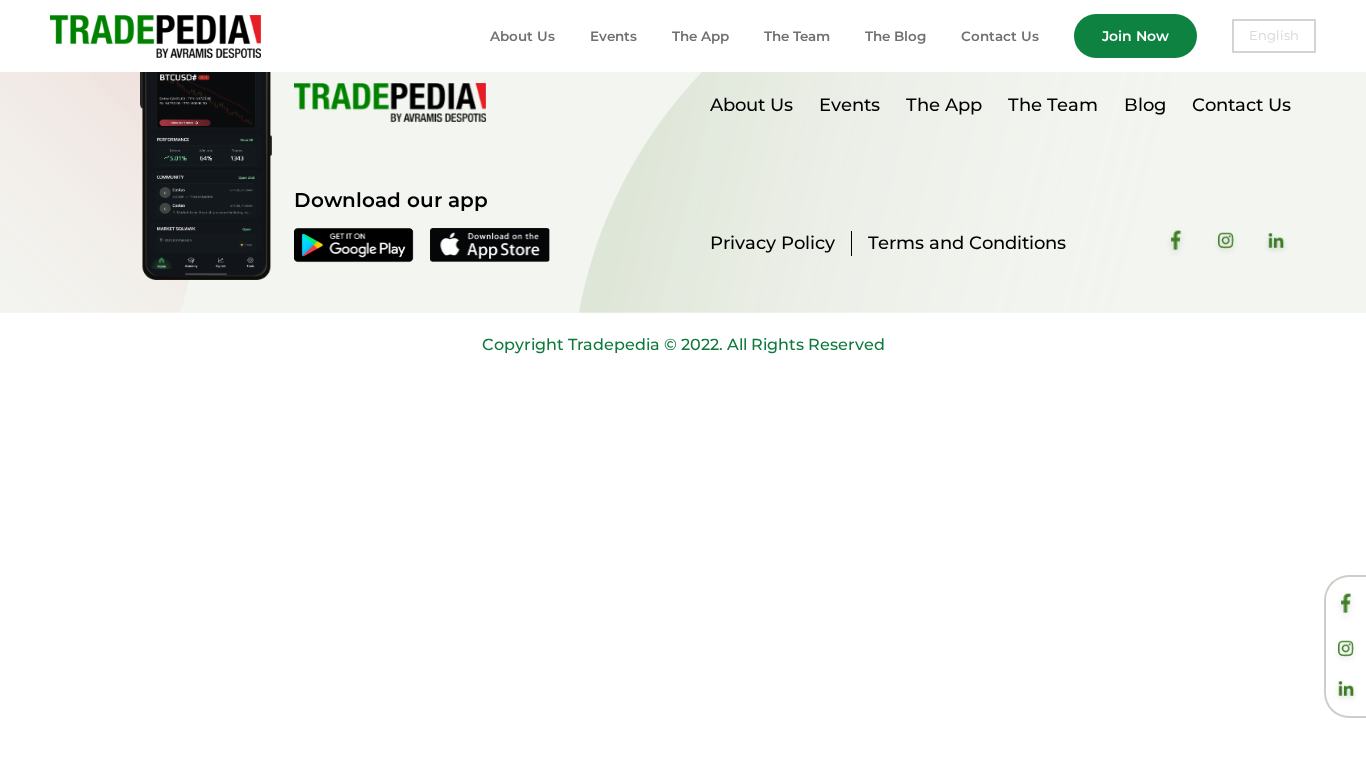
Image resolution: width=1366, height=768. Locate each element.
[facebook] (1346, 606)
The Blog (895, 36)
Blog (1145, 105)
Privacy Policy (772, 243)
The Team (797, 36)
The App (700, 36)
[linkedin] (1346, 691)
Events (613, 36)
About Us (522, 36)
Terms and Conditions (967, 243)
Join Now (1135, 36)
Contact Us (1000, 36)
